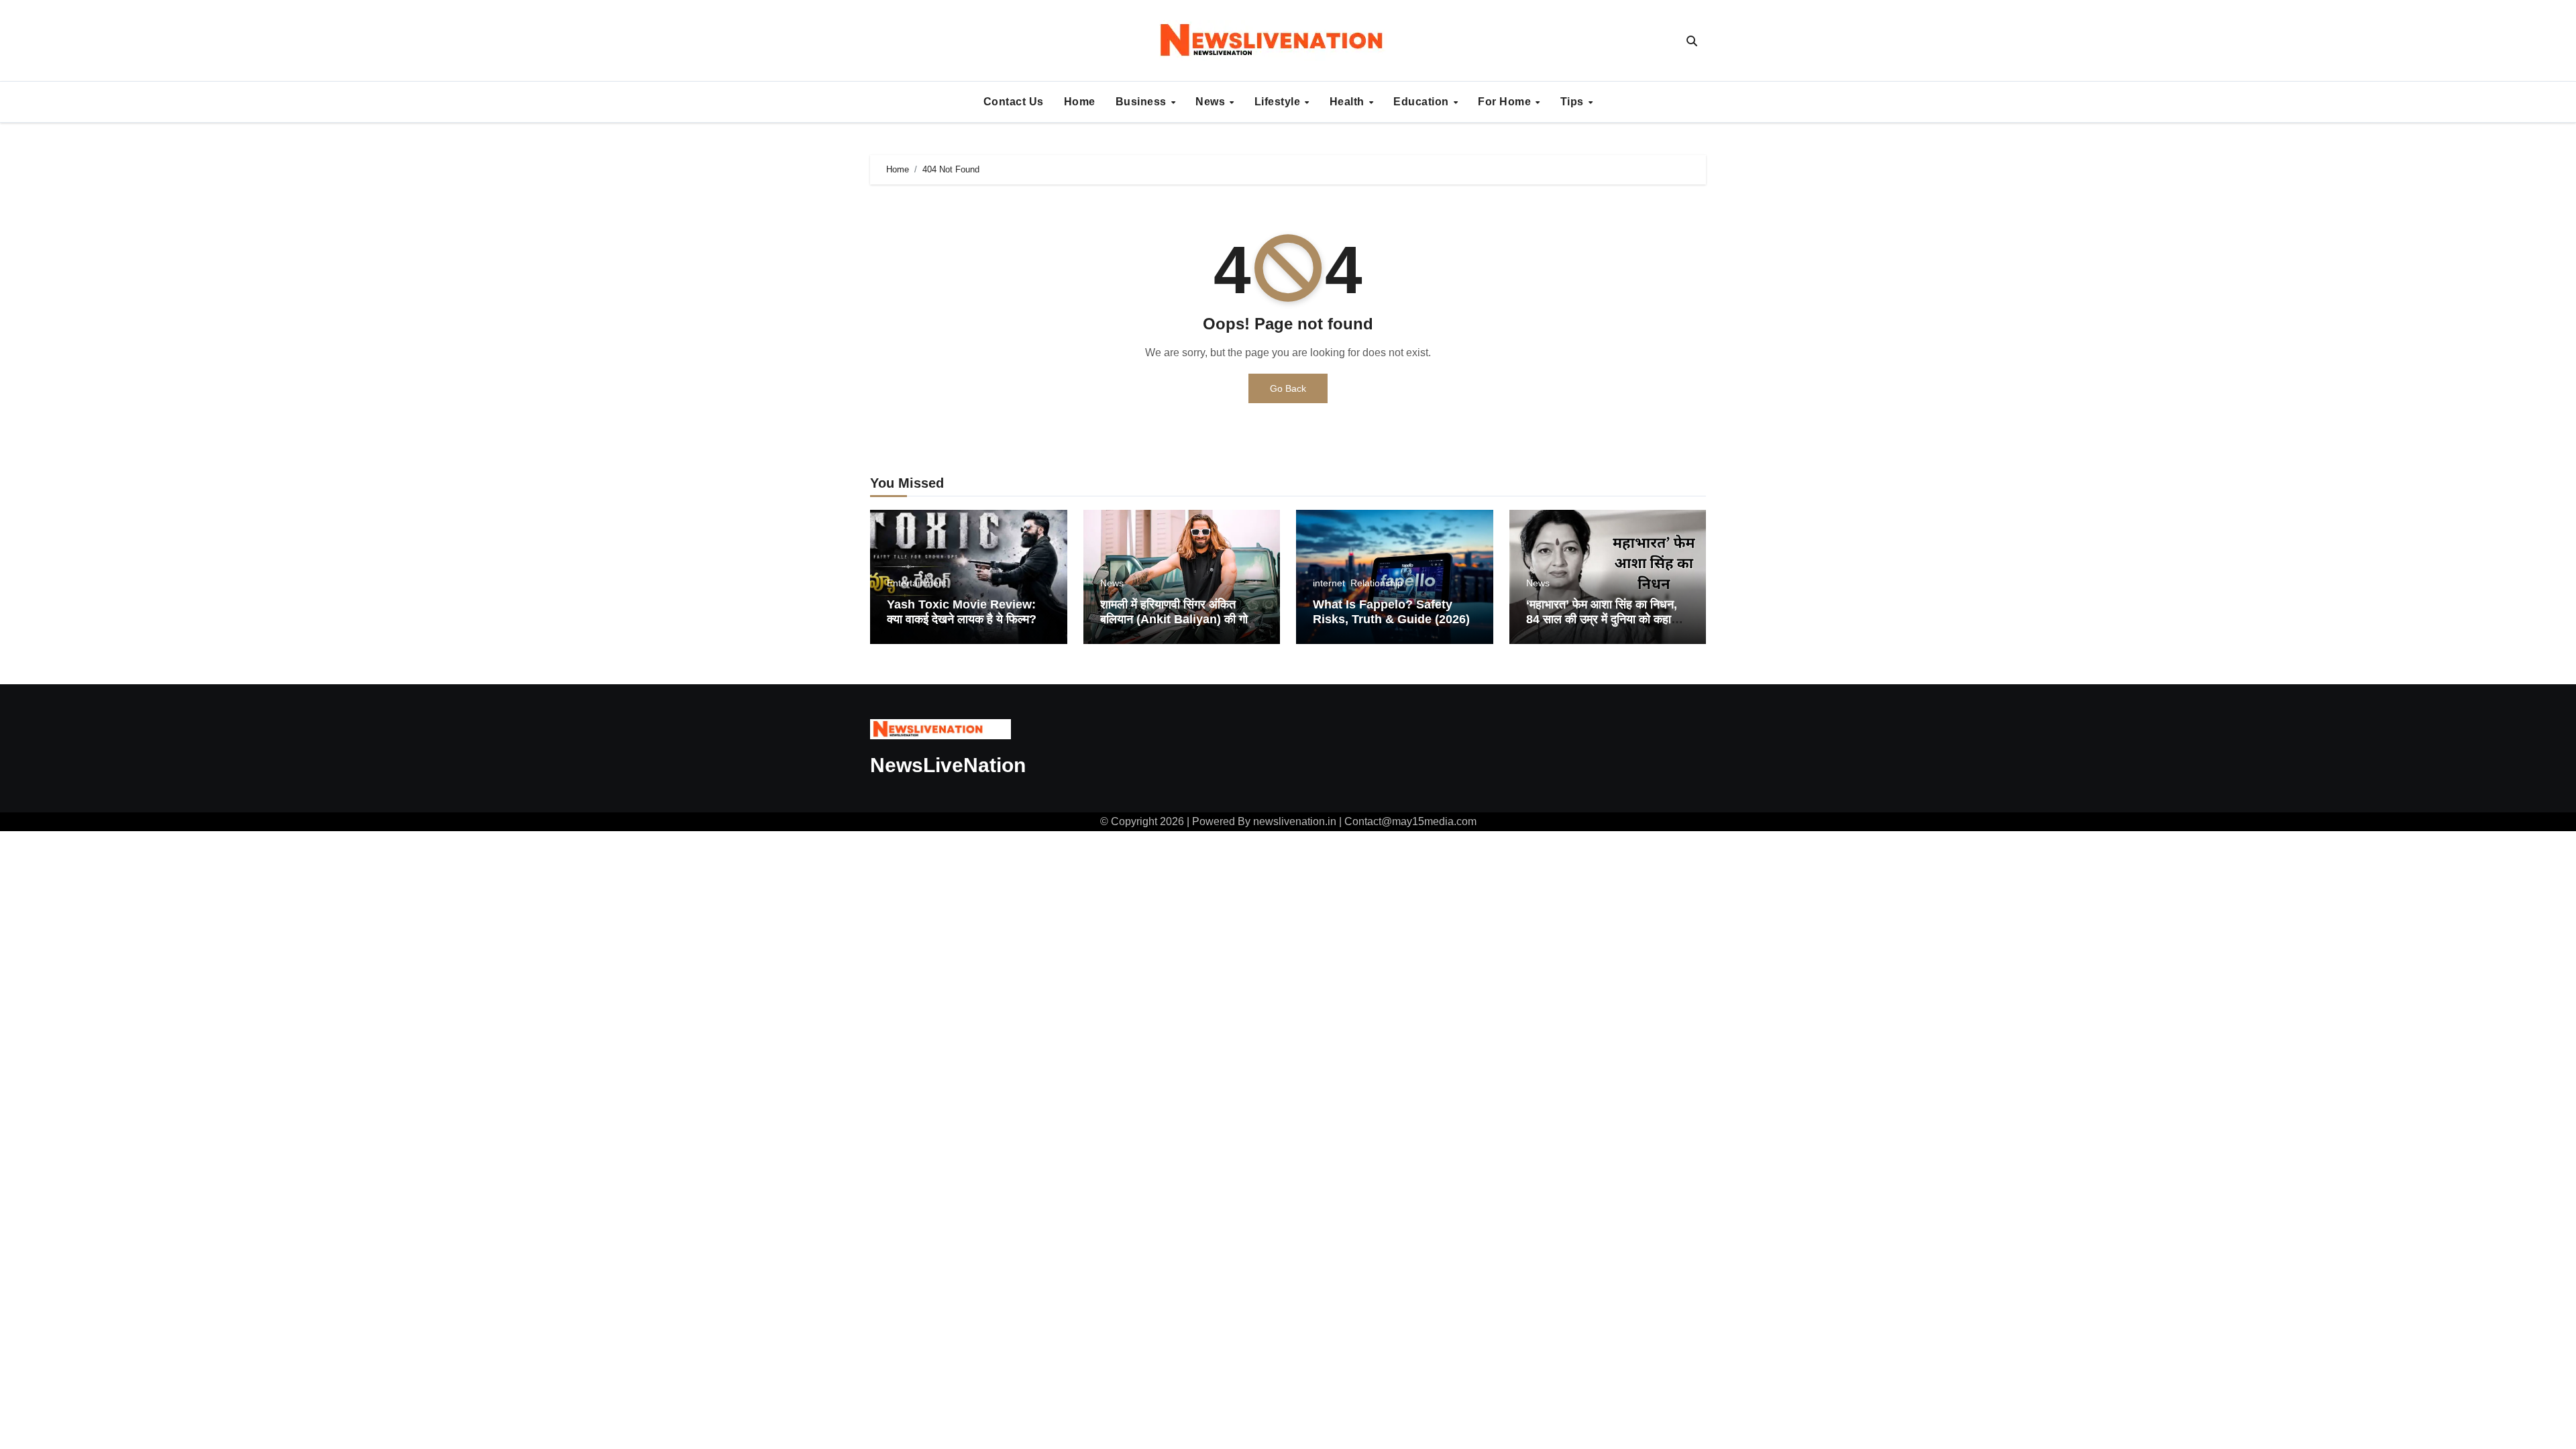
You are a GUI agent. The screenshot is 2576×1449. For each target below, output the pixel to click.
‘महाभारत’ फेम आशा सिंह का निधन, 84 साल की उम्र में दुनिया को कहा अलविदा (1602, 619)
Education (1423, 102)
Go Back (1288, 388)
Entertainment (917, 583)
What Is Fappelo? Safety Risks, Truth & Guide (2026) (1391, 612)
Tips (1574, 102)
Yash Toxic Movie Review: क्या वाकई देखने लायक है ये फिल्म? (962, 612)
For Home (1506, 102)
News (1212, 102)
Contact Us (1014, 102)
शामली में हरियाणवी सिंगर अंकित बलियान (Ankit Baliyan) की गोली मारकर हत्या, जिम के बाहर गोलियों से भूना (1179, 626)
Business (1143, 102)
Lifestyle (1279, 102)
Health (1349, 102)
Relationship (1377, 583)
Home (1080, 102)
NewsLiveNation (948, 765)
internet (1329, 583)
